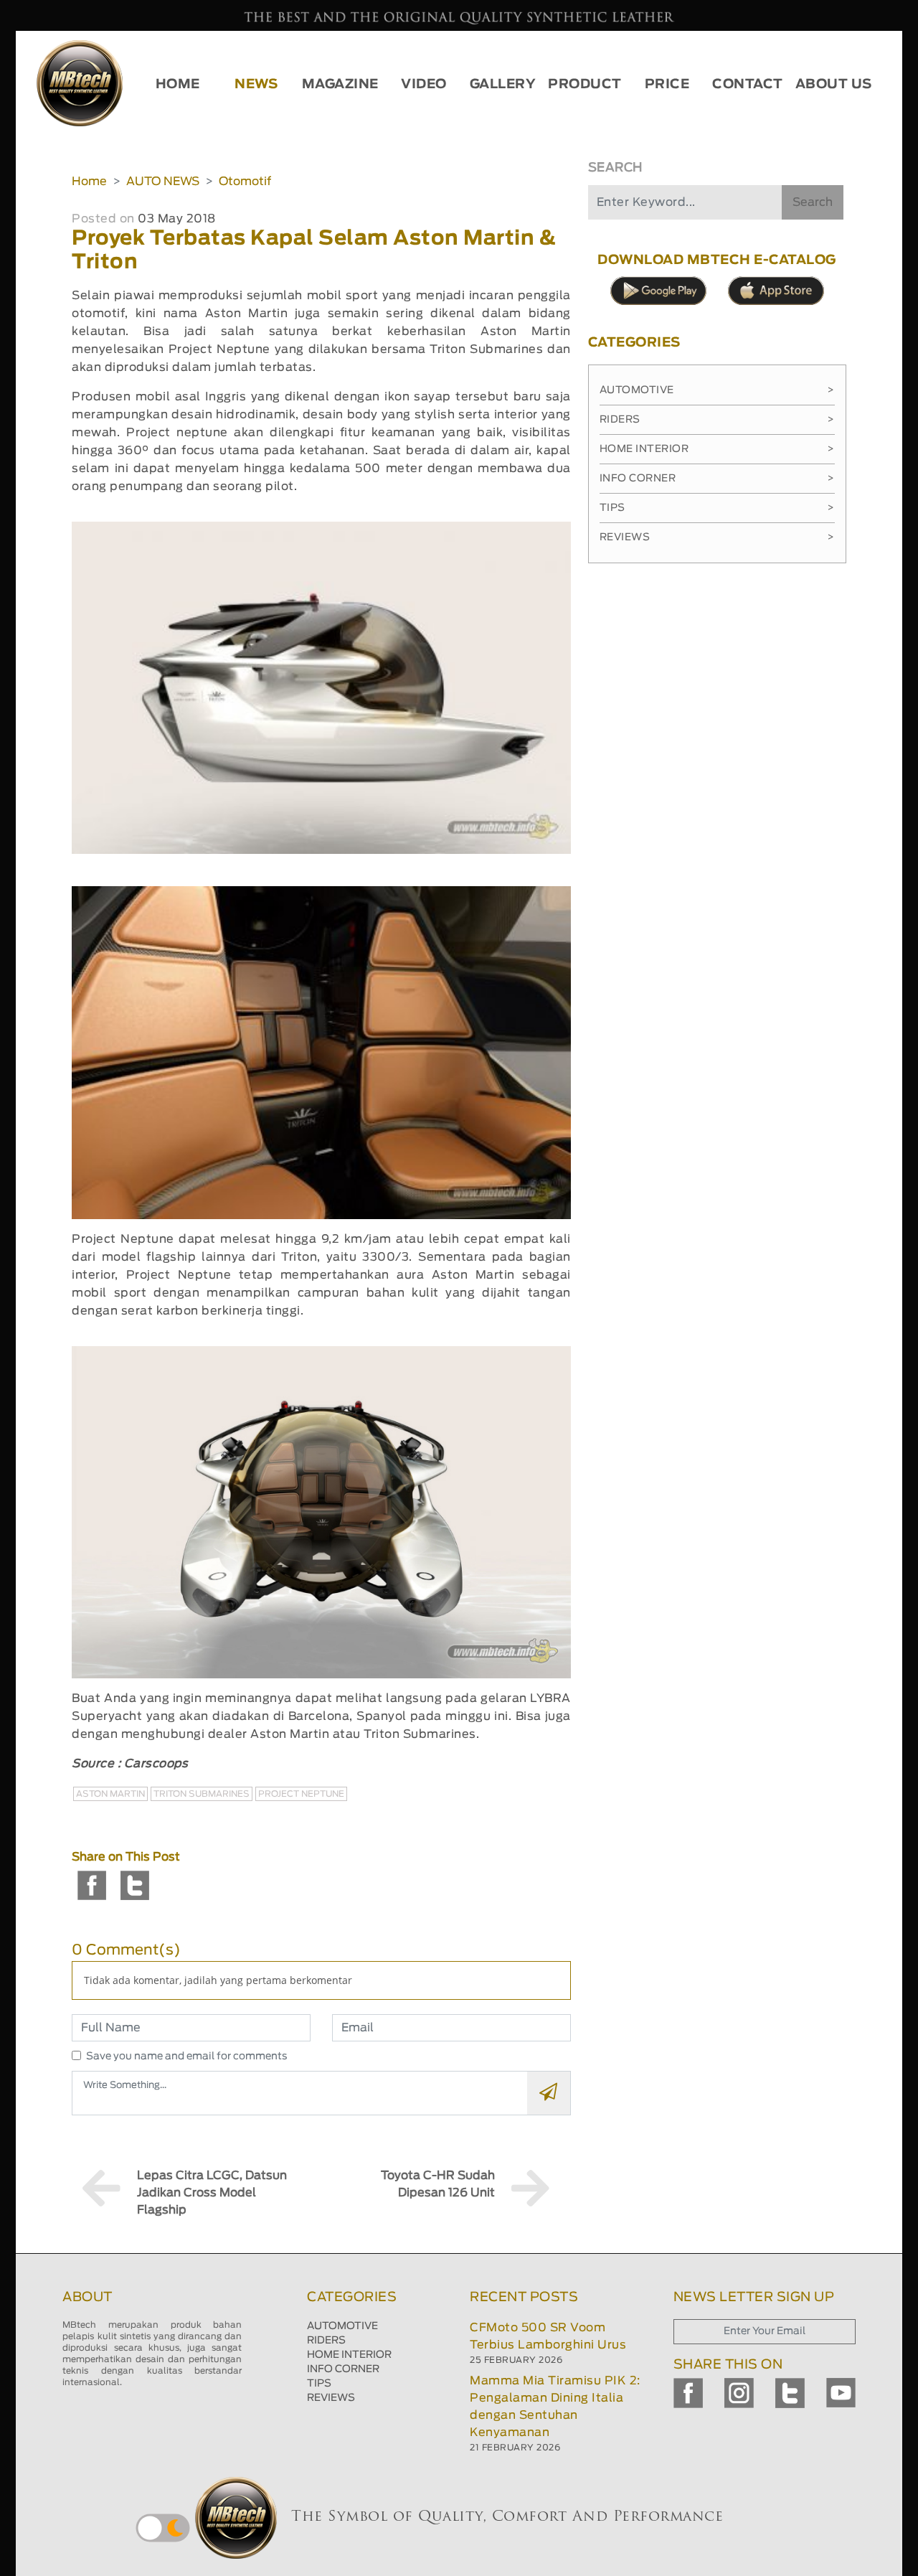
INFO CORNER (343, 2369)
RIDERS (326, 2341)
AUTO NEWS (163, 182)
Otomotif (245, 182)
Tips (717, 508)
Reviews (717, 537)
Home (89, 182)
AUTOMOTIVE (342, 2326)
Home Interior (717, 449)
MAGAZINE (340, 85)
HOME (178, 85)
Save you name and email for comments (187, 2056)
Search (813, 202)
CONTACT (748, 85)
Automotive (717, 390)
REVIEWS (331, 2398)
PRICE (667, 85)
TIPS (319, 2384)
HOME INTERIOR (349, 2355)
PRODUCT (585, 85)
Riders (717, 420)
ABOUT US (834, 85)
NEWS (256, 85)
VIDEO (424, 85)
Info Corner (717, 479)
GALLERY (503, 85)
